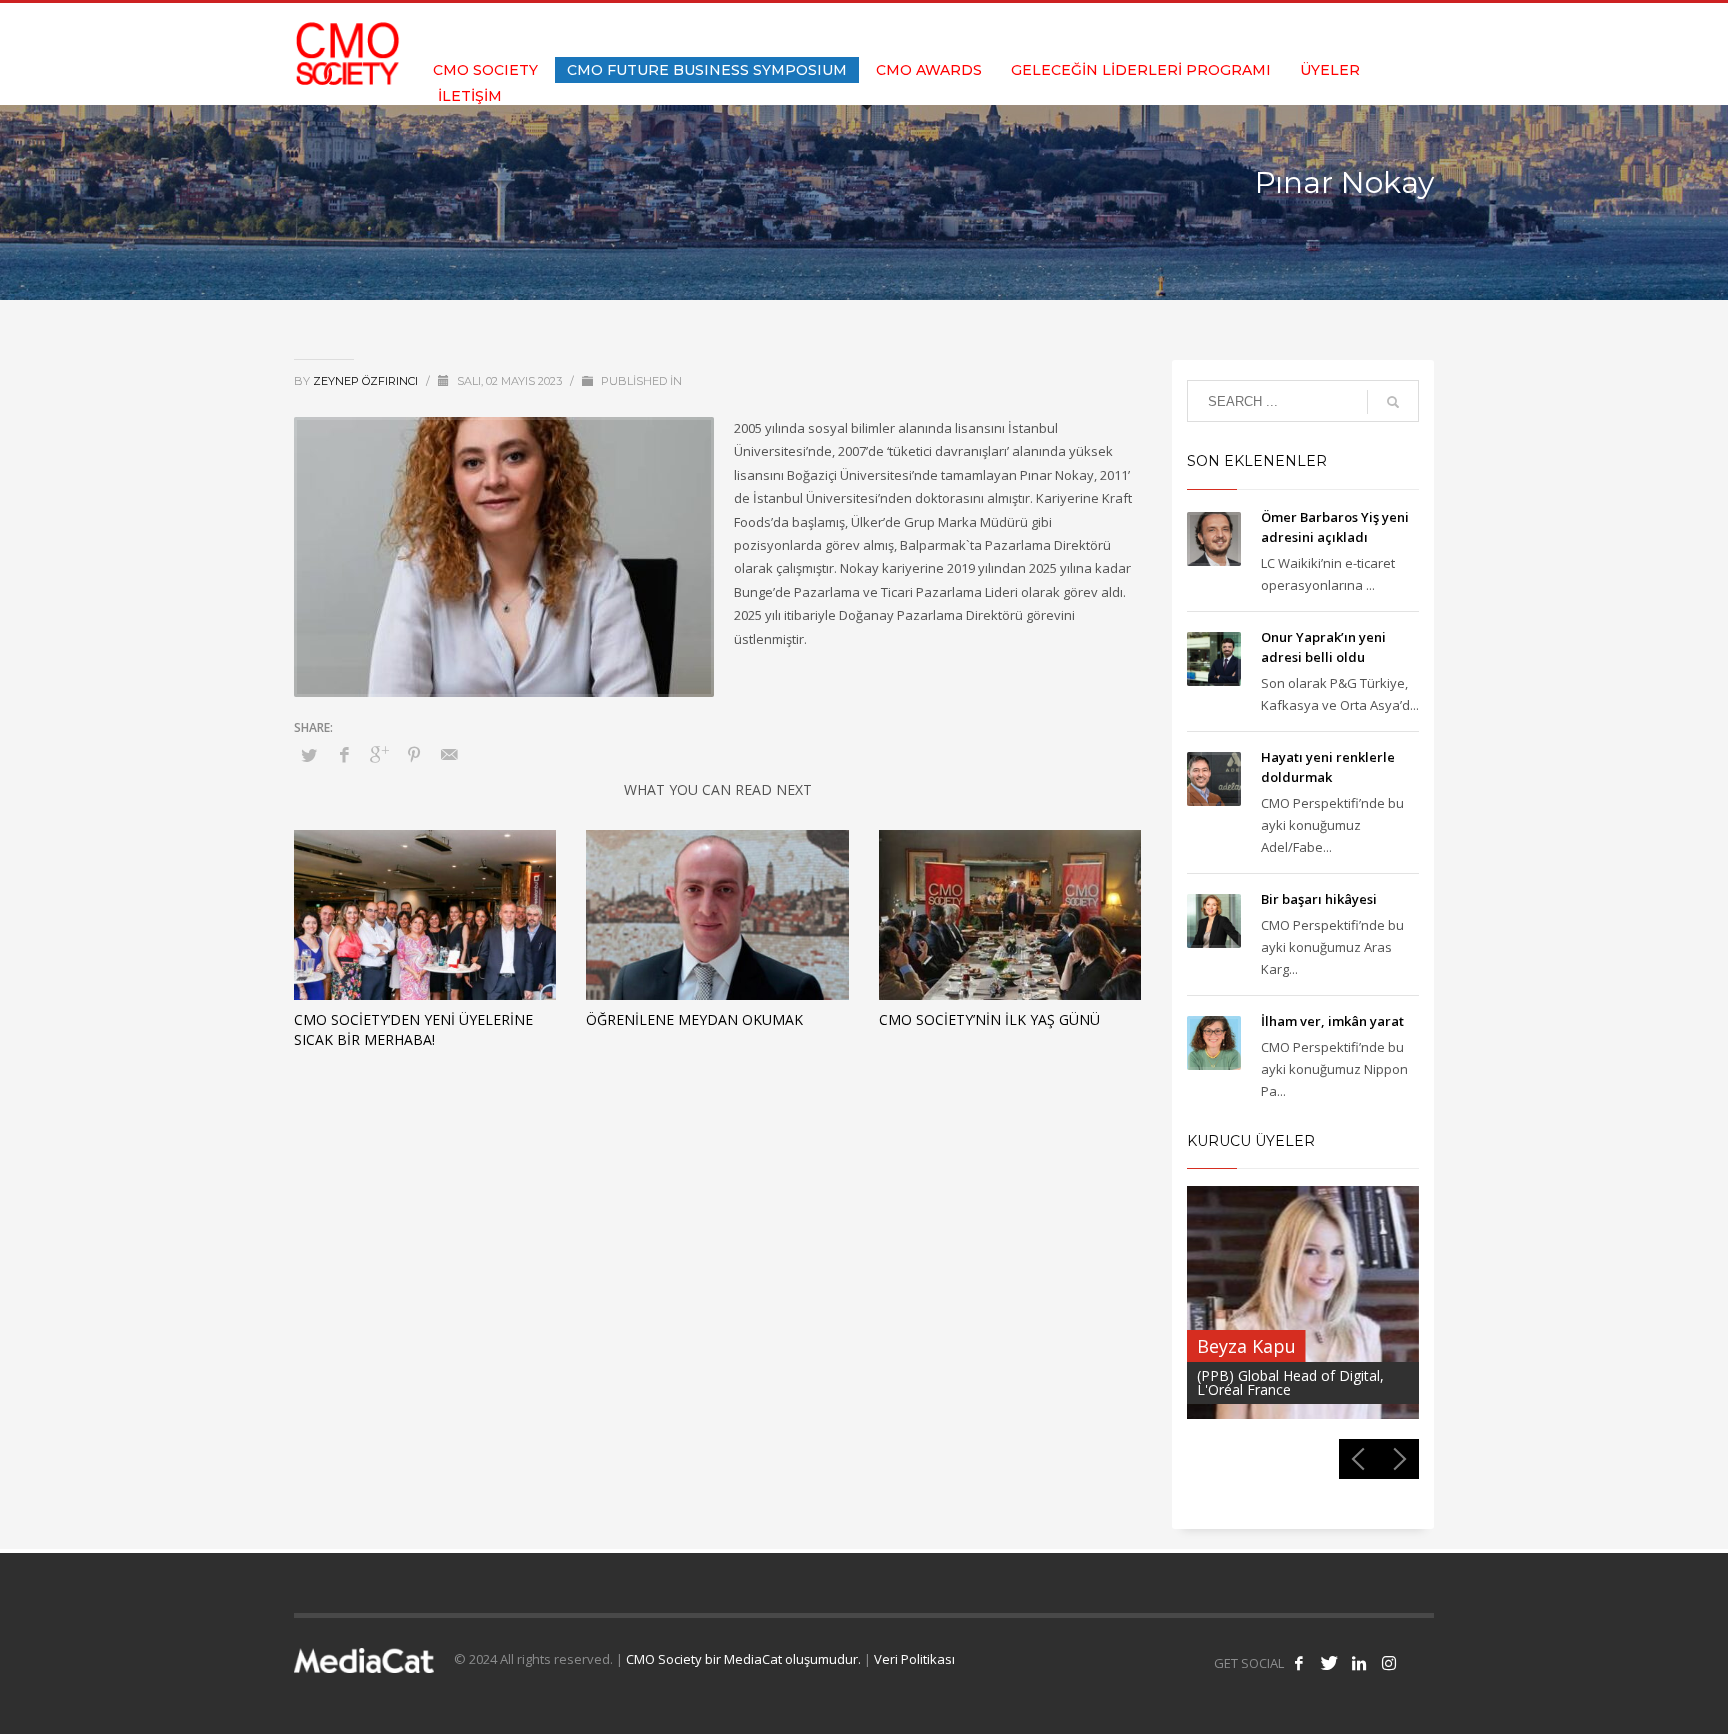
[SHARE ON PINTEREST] (414, 754)
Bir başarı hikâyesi (1319, 899)
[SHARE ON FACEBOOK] (344, 754)
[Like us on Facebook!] (1299, 1663)
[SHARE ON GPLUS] (379, 754)
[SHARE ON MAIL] (449, 754)
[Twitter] (1359, 30)
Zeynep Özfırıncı (367, 381)
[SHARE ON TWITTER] (309, 755)
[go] (1393, 402)
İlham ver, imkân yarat (1332, 1021)
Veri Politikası (914, 1659)
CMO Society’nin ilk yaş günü (989, 1019)
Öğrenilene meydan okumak (694, 1019)
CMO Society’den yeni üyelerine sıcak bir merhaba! (413, 1029)
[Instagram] (1419, 30)
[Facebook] (1329, 30)
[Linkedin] (1389, 30)
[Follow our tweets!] (1329, 1663)
